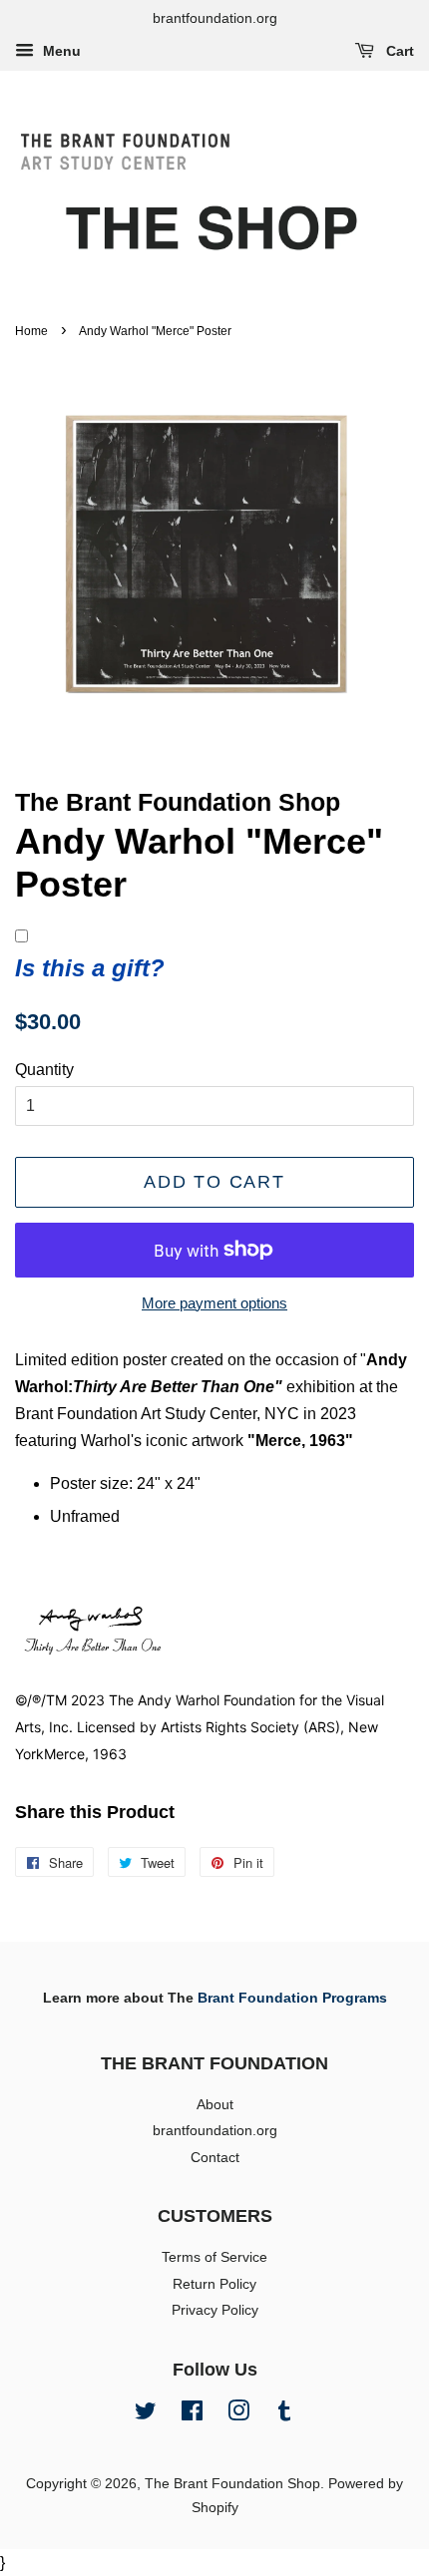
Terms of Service (214, 2257)
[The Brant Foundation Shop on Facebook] (192, 2415)
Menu (60, 51)
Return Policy (214, 2284)
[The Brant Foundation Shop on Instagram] (238, 2415)
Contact (215, 2158)
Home (31, 331)
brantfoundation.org (215, 2131)
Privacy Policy (215, 2310)
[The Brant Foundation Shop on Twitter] (146, 2415)
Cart (398, 51)
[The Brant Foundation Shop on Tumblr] (284, 2415)
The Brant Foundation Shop (232, 2484)
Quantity (44, 1070)
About (215, 2105)
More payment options (214, 1303)
